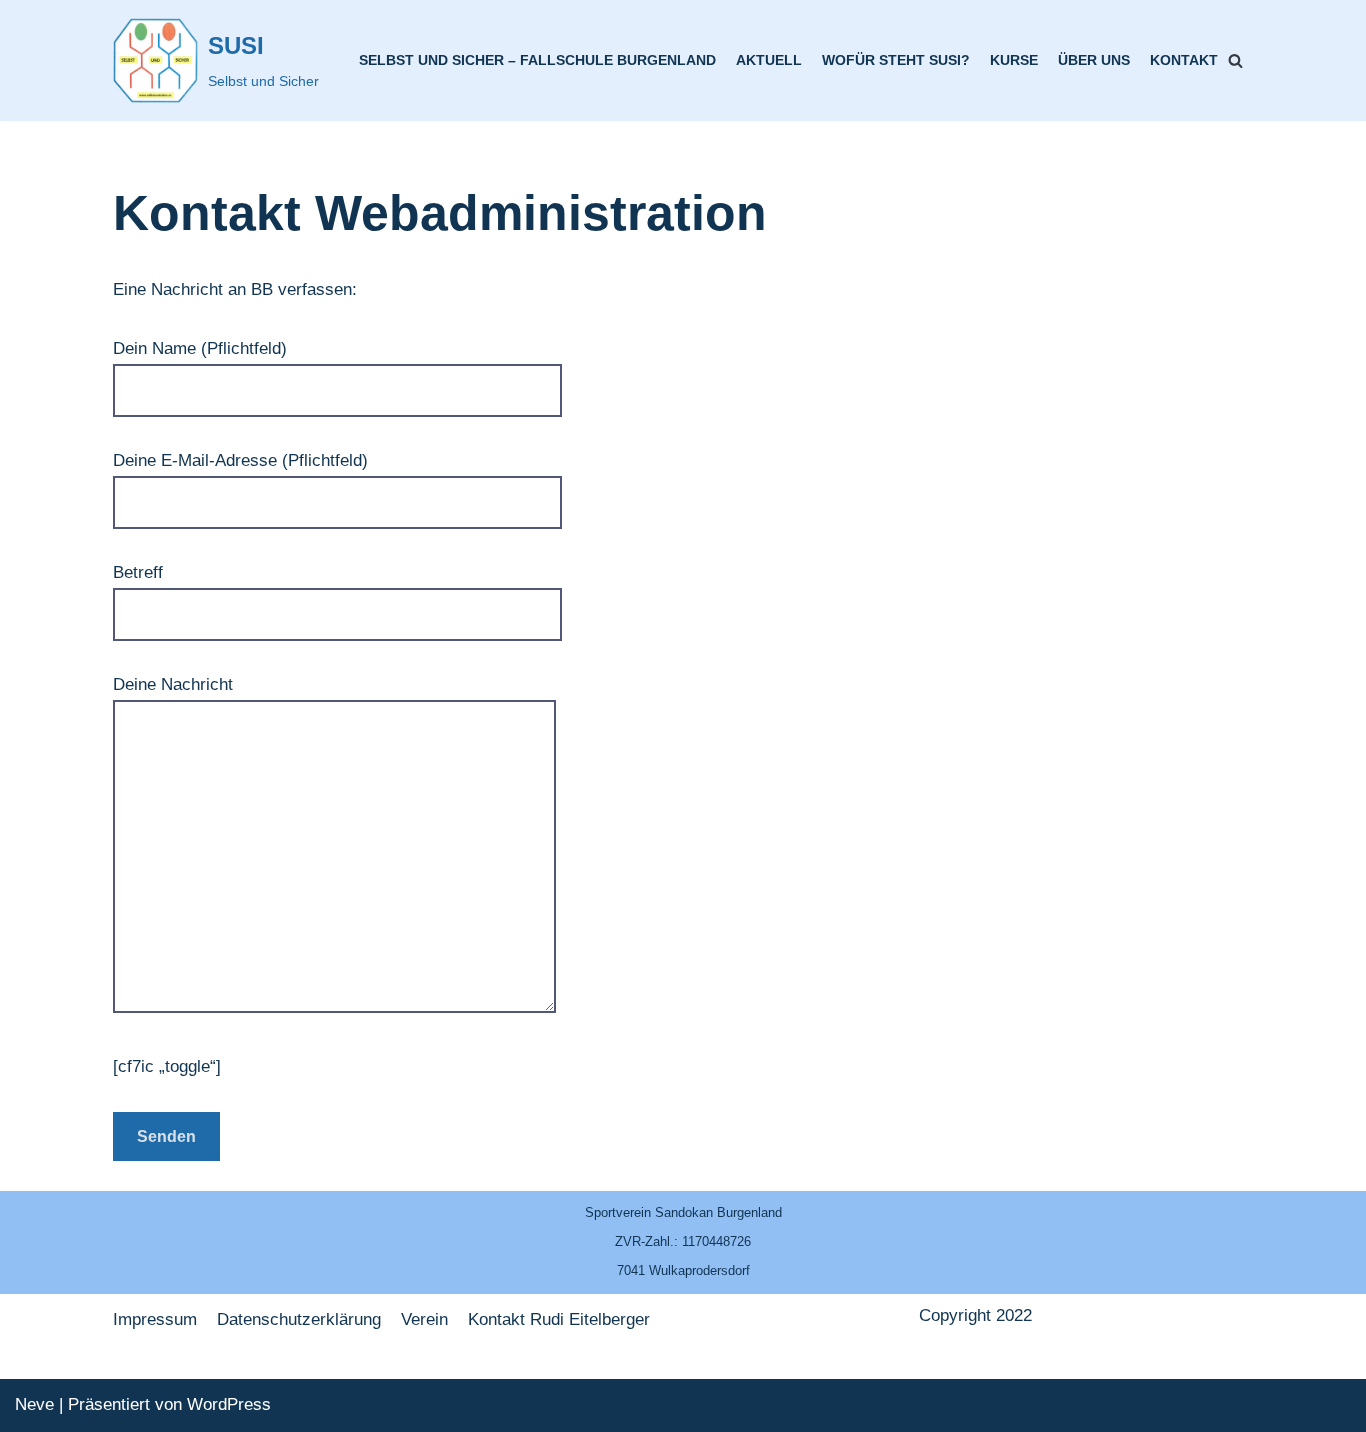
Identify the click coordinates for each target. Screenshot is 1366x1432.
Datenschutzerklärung (299, 1319)
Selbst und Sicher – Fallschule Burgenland (537, 60)
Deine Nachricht (173, 684)
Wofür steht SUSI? (896, 60)
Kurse (1014, 60)
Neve (34, 1404)
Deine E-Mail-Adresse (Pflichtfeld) (240, 460)
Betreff (138, 572)
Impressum (155, 1319)
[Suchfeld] (1235, 60)
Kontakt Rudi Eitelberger (559, 1319)
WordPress (229, 1404)
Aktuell (769, 60)
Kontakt (1184, 60)
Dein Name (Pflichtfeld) (200, 348)
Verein (424, 1319)
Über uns (1094, 60)
